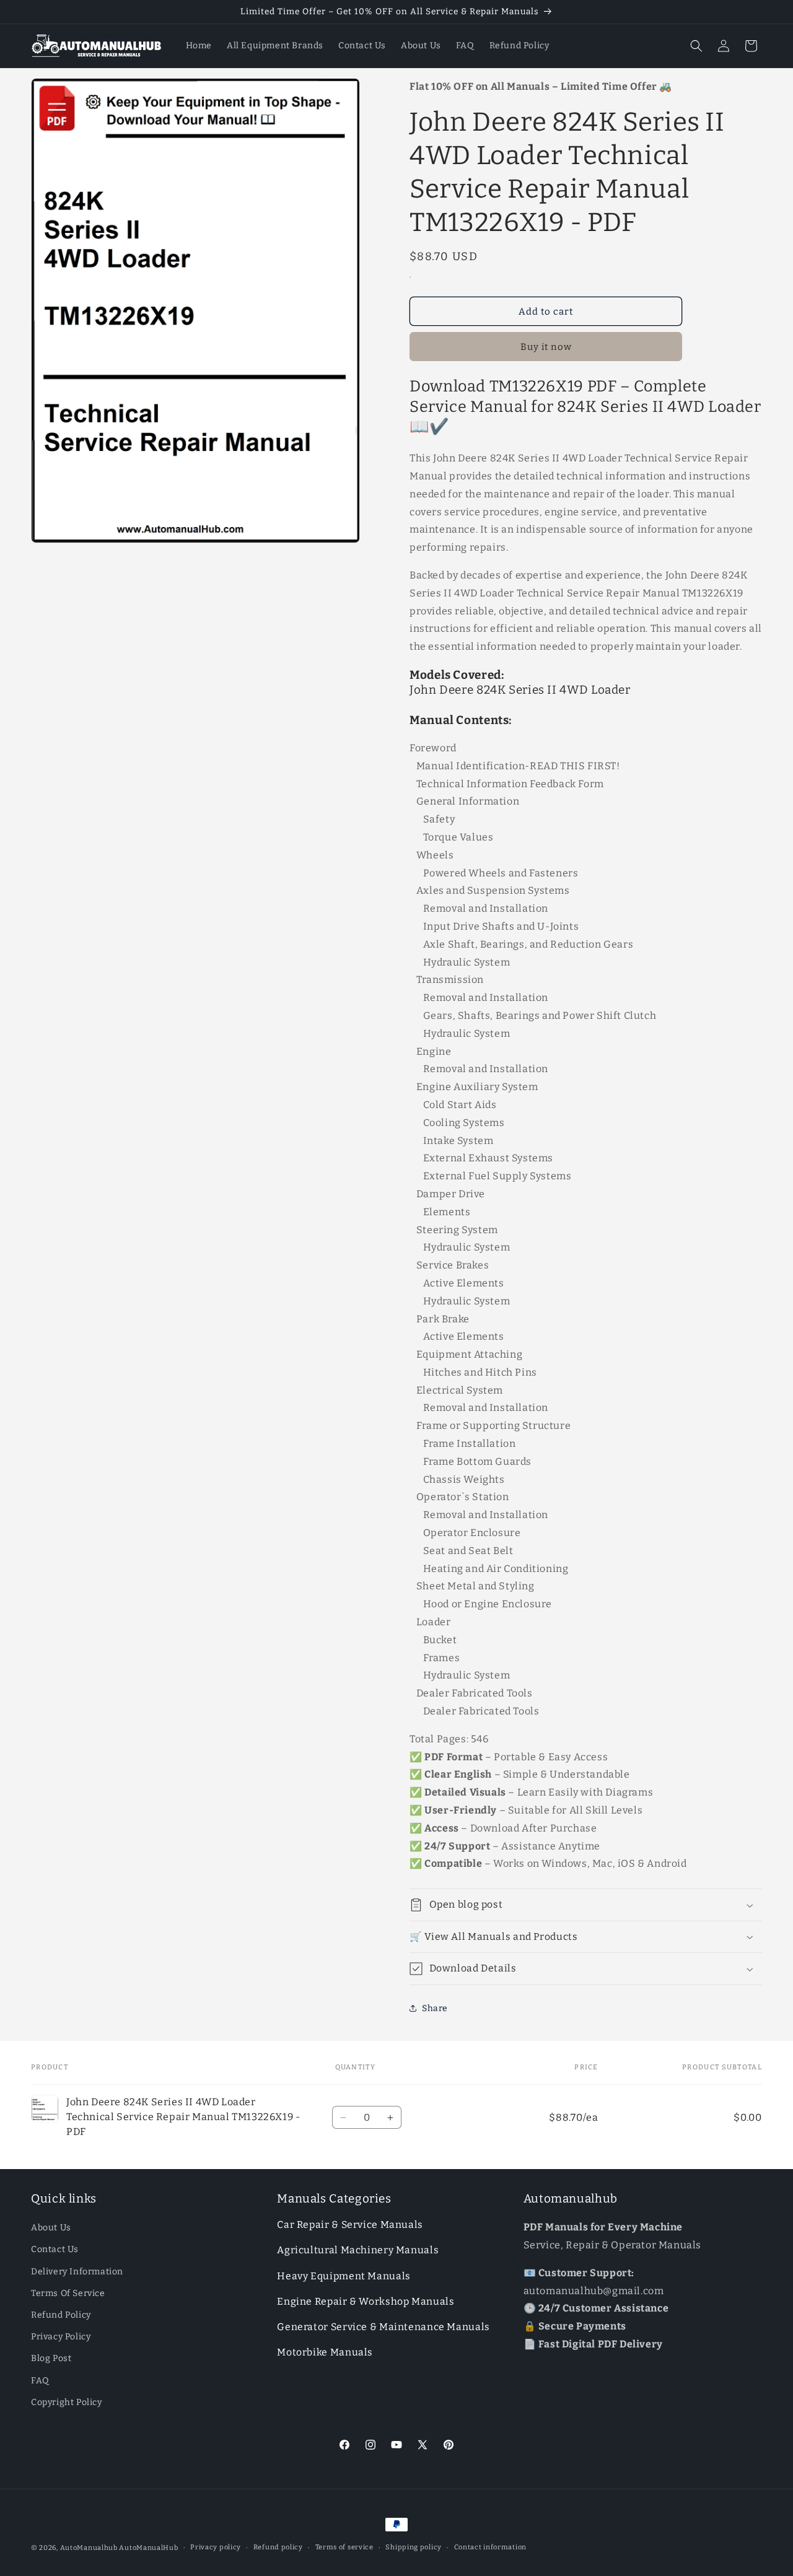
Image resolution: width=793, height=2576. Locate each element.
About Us (51, 2228)
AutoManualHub (148, 2548)
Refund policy (278, 2547)
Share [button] (435, 2008)
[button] (696, 46)
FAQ (40, 2380)
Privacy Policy (61, 2337)
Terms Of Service (68, 2293)
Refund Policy (61, 2315)
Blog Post (51, 2358)
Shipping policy (414, 2547)
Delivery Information (77, 2271)
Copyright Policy (67, 2402)
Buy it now (546, 347)
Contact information (490, 2547)
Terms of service (344, 2547)
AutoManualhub (89, 2548)
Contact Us (55, 2249)
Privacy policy (216, 2547)
